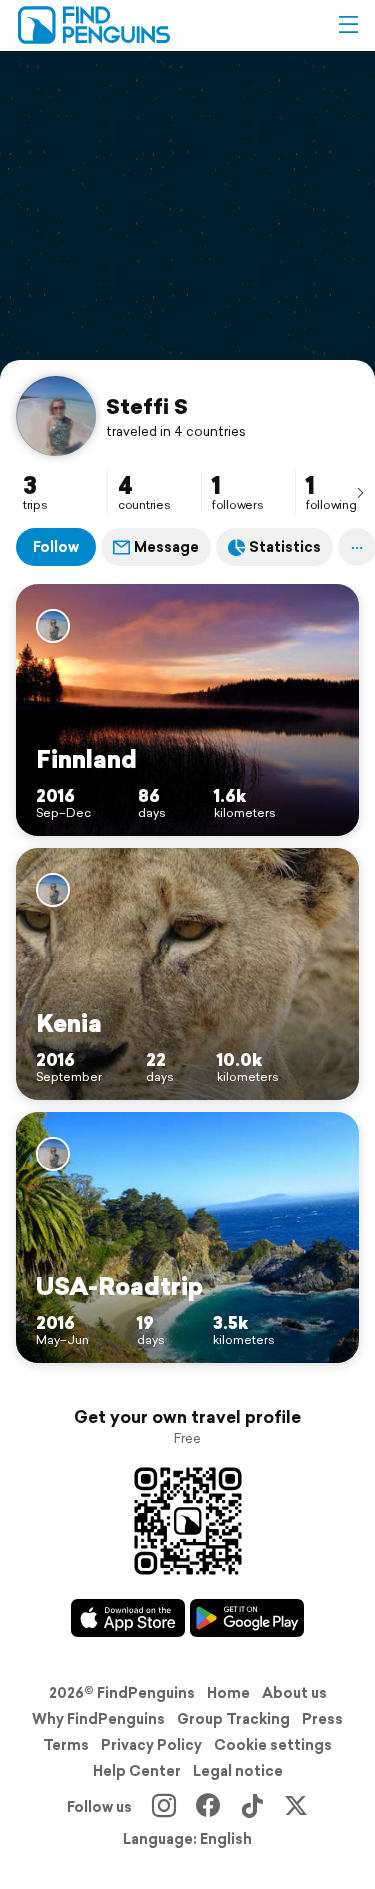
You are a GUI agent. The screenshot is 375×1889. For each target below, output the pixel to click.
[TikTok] (252, 1807)
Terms (66, 1745)
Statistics (285, 547)
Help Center (137, 1771)
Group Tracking (233, 1719)
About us (294, 1693)
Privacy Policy (151, 1745)
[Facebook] (208, 1807)
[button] (348, 25)
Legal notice (238, 1771)
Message (166, 547)
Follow (56, 547)
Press (322, 1719)
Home (228, 1693)
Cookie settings (273, 1745)
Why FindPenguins (98, 1719)
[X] (296, 1807)
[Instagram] (164, 1807)
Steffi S (147, 406)
